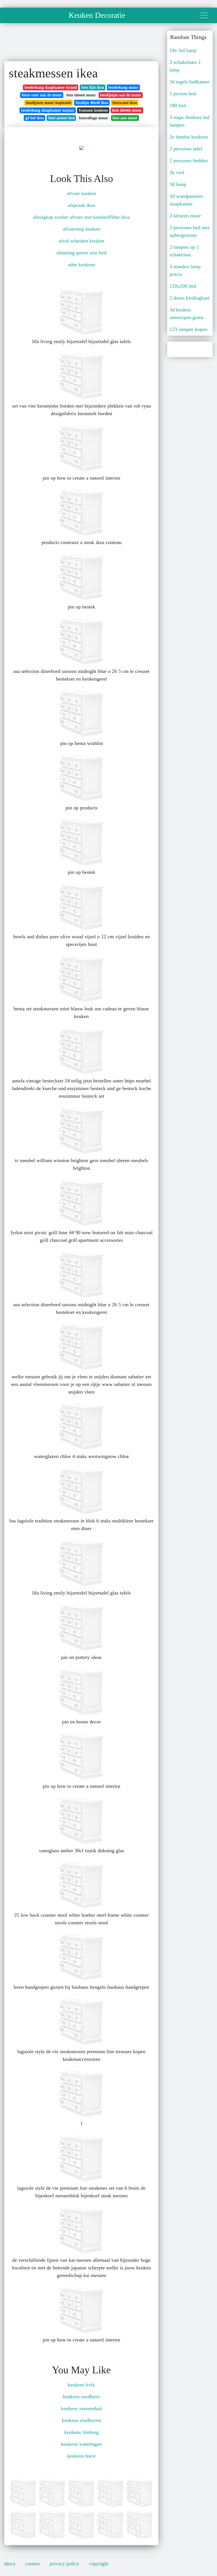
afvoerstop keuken (82, 229)
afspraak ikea (81, 205)
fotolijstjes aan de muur (121, 95)
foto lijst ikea (93, 87)
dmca (10, 2564)
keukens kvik (81, 2385)
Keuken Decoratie (97, 15)
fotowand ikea (125, 103)
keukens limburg (82, 2432)
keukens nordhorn (81, 2397)
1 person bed (183, 94)
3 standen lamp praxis (185, 270)
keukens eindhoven (82, 2420)
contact (32, 2564)
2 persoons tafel (186, 149)
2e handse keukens (189, 137)
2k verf (177, 172)
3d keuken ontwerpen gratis (187, 314)
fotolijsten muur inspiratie (49, 103)
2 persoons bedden (189, 161)
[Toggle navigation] (204, 15)
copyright (99, 2564)
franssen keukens (93, 110)
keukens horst (81, 2456)
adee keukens (82, 265)
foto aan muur (125, 118)
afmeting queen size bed (81, 253)
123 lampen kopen (188, 329)
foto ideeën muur (127, 110)
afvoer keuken (82, 193)
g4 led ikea (35, 118)
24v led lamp (183, 50)
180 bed (178, 105)
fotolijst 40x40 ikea (92, 103)
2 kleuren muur (185, 216)
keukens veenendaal (82, 2408)
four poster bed (61, 118)
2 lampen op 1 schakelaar (184, 251)
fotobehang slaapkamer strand (51, 87)
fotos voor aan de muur (42, 95)
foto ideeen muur (81, 95)
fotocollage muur (93, 118)
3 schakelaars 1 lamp (185, 66)
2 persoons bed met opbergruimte (189, 231)
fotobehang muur (123, 87)
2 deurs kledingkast (189, 298)
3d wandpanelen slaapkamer (186, 200)
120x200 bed (183, 286)
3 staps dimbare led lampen (189, 121)
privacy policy (64, 2564)
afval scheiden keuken (82, 241)
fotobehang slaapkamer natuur (48, 110)
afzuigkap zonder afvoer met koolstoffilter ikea (81, 217)
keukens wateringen (81, 2444)
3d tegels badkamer (189, 82)
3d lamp (178, 184)
